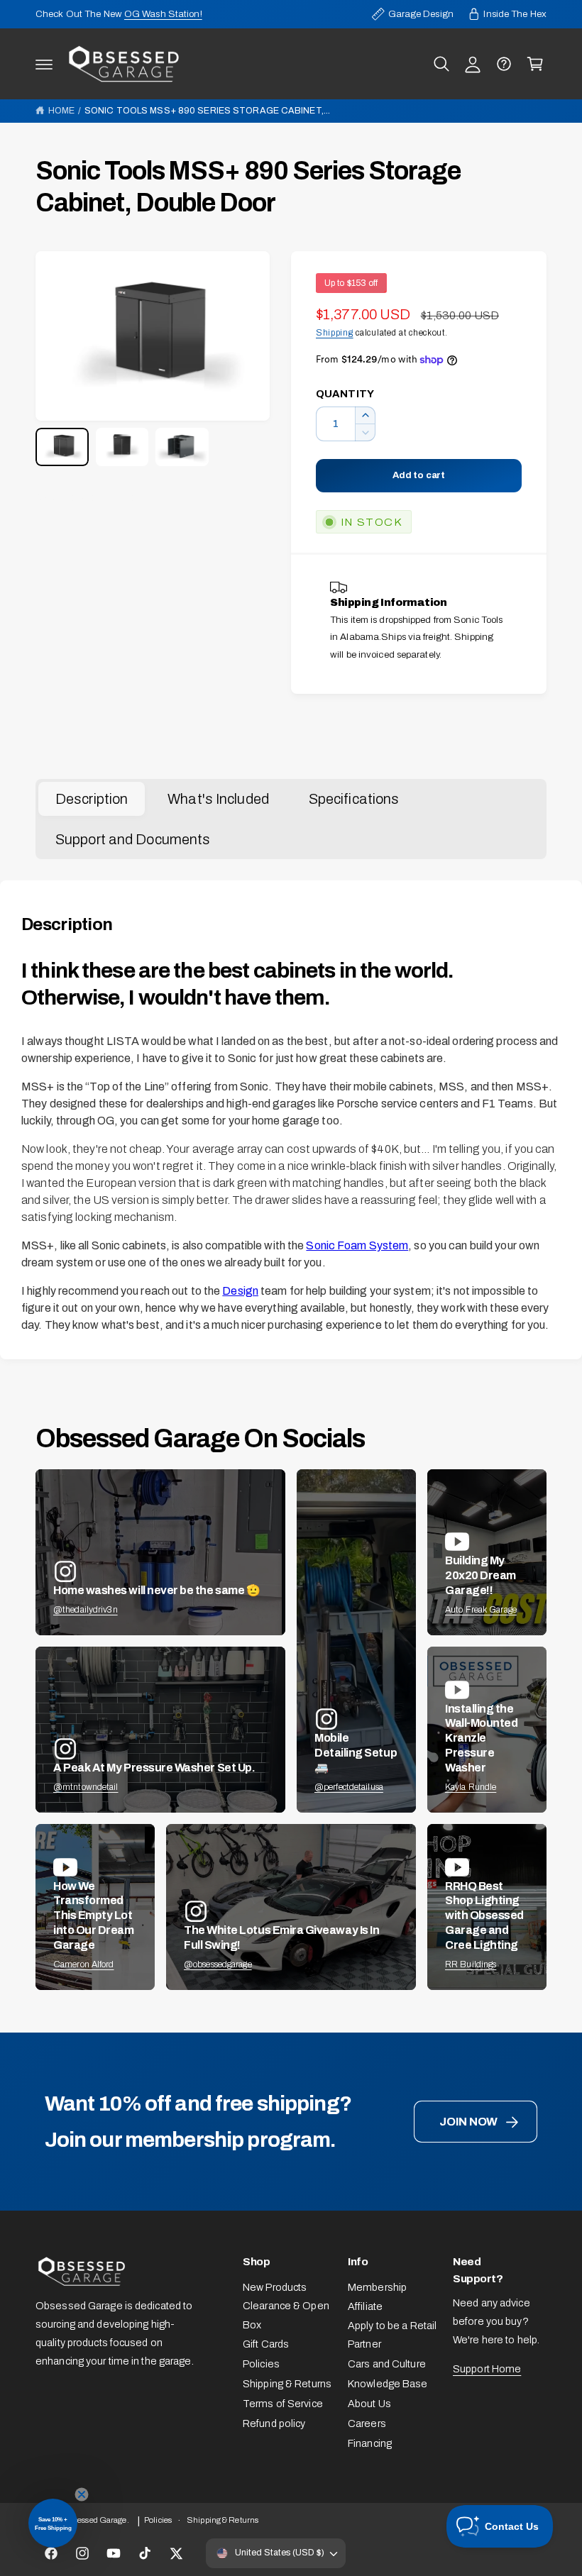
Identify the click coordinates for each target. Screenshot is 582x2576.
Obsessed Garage (95, 2520)
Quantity (345, 394)
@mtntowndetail (86, 1787)
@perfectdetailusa (349, 1787)
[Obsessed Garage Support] (504, 64)
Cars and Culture (387, 2364)
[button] (44, 64)
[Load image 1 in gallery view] (62, 447)
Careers (367, 2423)
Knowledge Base (388, 2384)
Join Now (468, 2122)
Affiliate (365, 2306)
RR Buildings (471, 1964)
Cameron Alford (84, 1964)
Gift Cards (266, 2344)
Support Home (487, 2369)
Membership (377, 2287)
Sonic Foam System (357, 1245)
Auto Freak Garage (481, 1610)
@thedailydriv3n (86, 1610)
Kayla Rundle (471, 1787)
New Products (275, 2287)
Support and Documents (133, 839)
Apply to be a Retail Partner (392, 2335)
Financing (370, 2443)
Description (92, 799)
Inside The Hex (515, 14)
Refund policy (274, 2423)
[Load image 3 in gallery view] (182, 447)
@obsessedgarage (218, 1964)
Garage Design (421, 14)
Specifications (354, 799)
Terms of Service (283, 2404)
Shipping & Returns (287, 2384)
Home (61, 111)
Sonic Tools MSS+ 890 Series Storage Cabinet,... (207, 111)
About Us (369, 2404)
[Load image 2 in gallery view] (122, 447)
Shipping (335, 333)
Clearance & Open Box (286, 2315)
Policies (261, 2364)
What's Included (218, 799)
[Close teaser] (82, 2494)
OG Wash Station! (163, 14)
